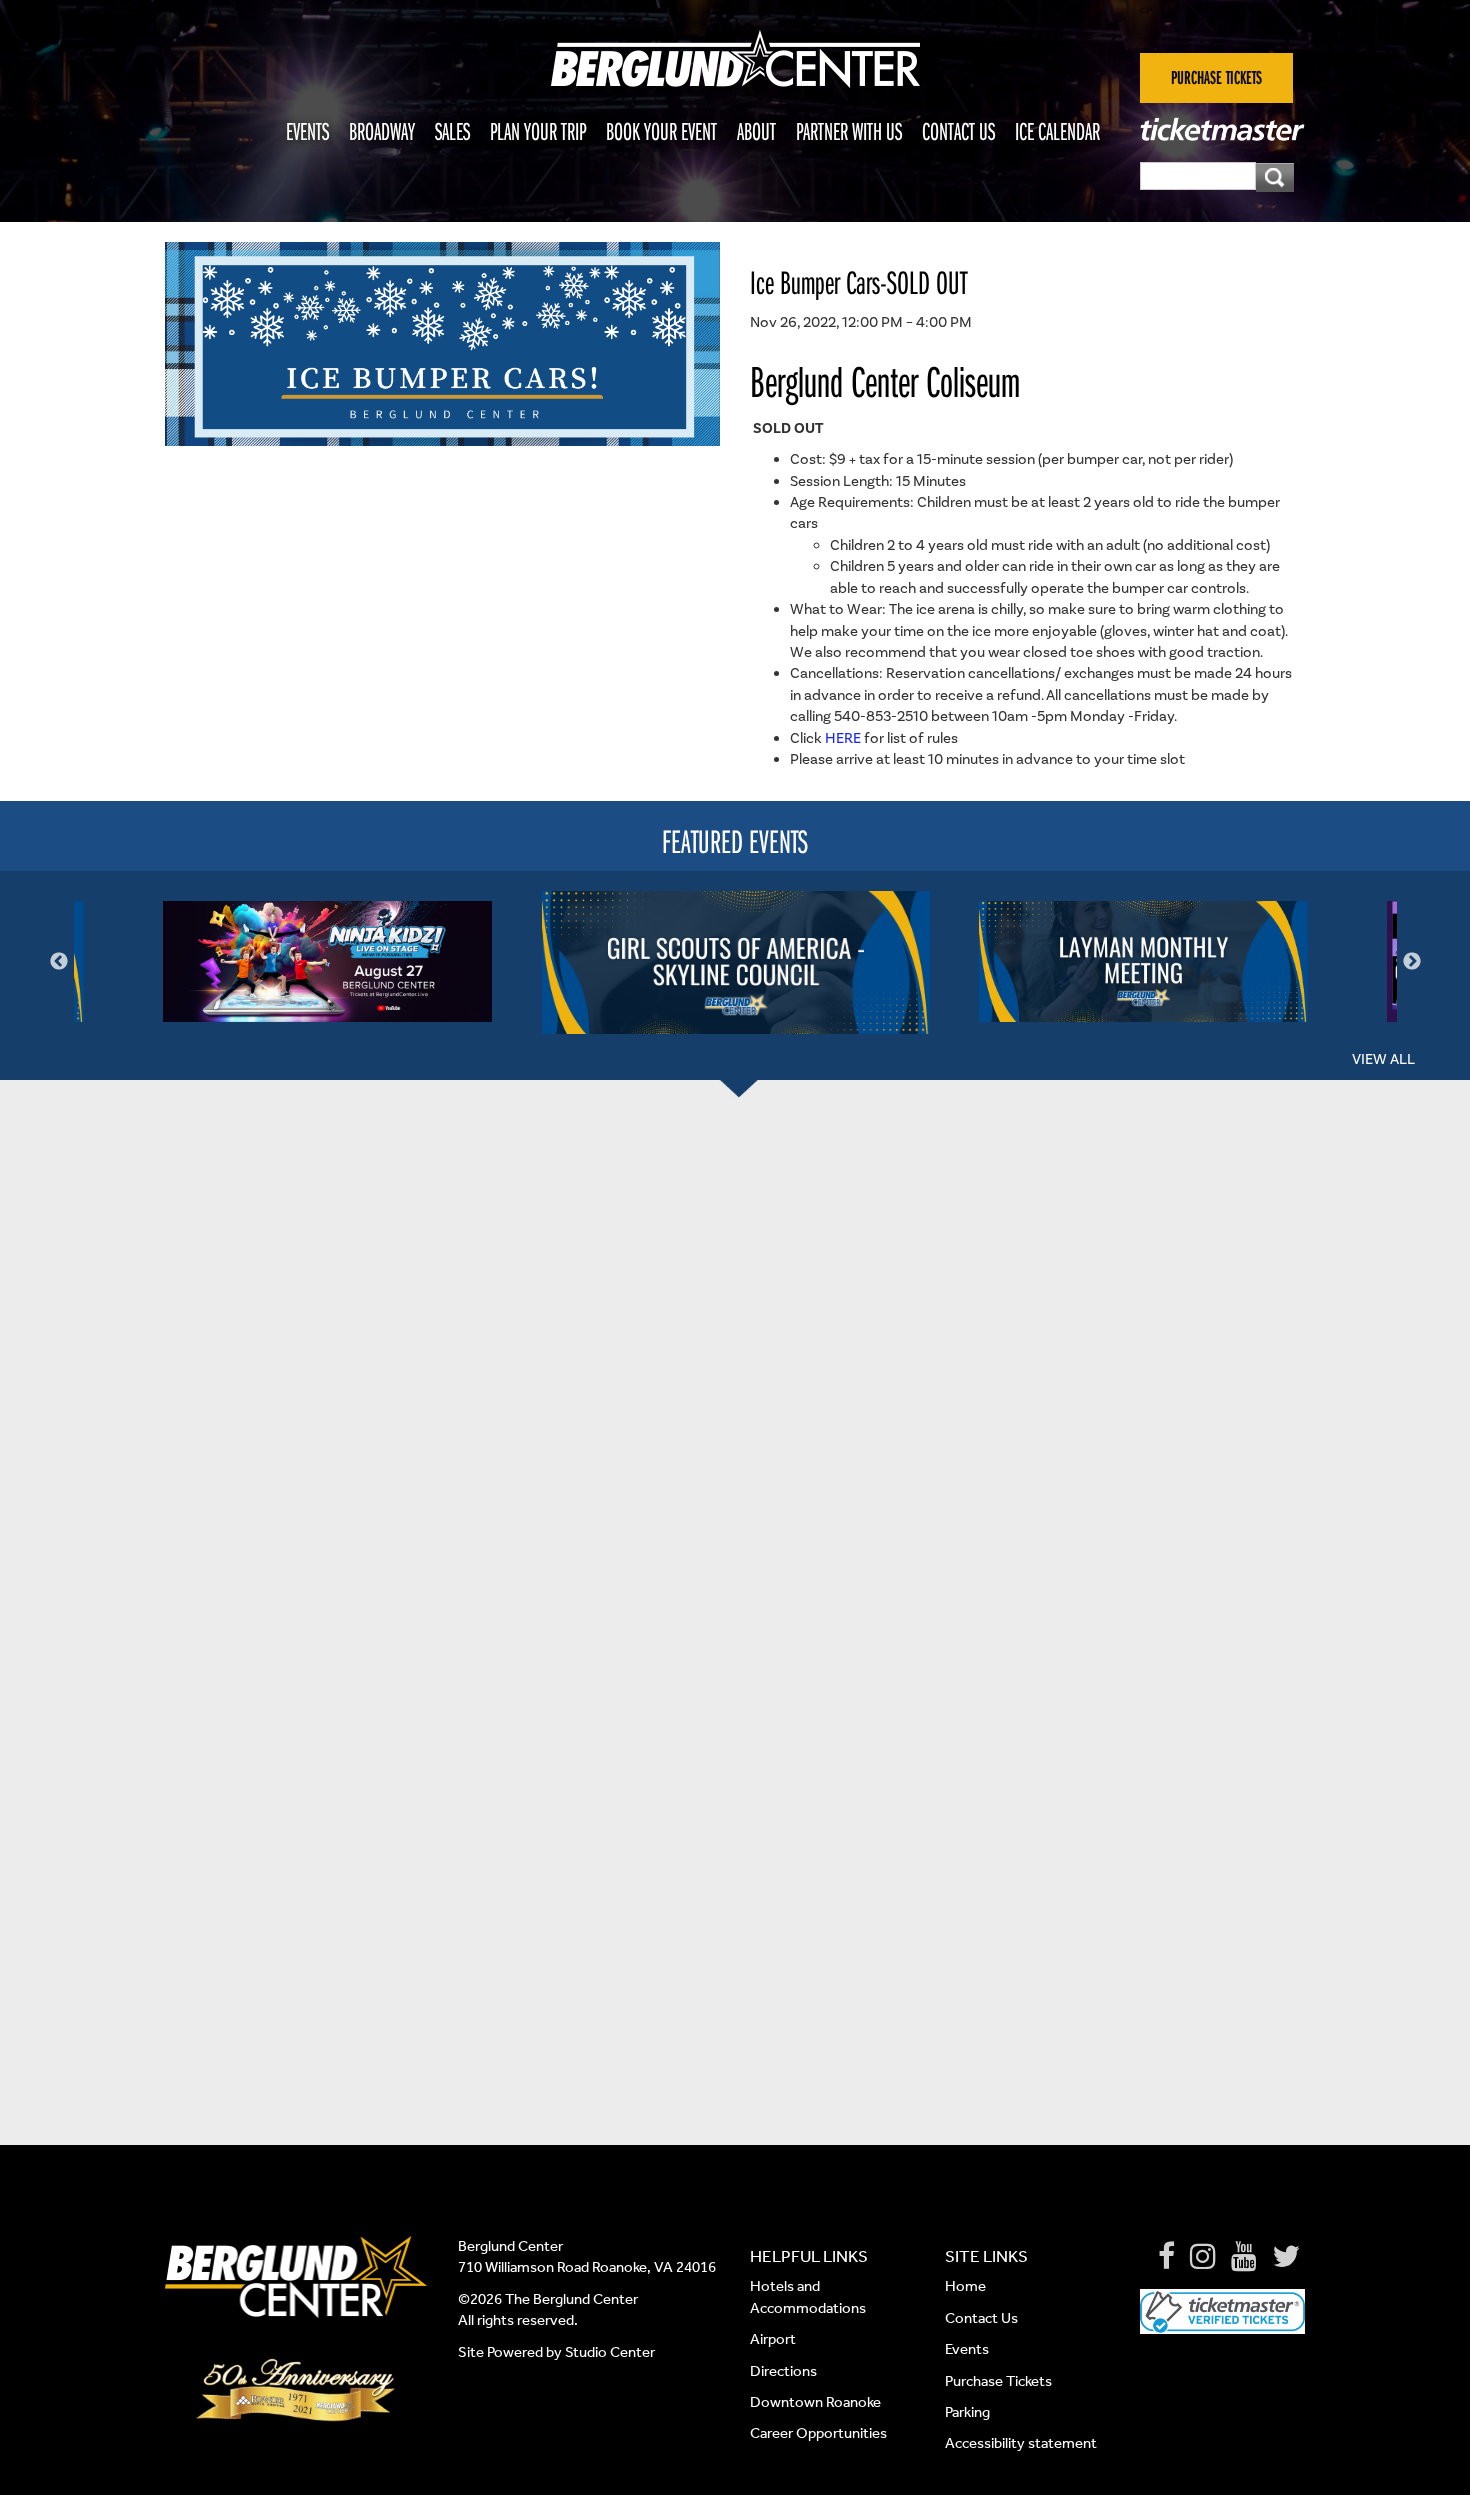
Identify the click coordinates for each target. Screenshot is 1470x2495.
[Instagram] (1203, 2257)
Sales (452, 131)
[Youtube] (1244, 2257)
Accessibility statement (1021, 2443)
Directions (785, 2371)
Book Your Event (661, 131)
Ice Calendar (1057, 131)
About (756, 131)
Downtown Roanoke (815, 2402)
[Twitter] (1286, 2257)
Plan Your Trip (538, 131)
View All (1383, 1059)
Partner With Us (849, 131)
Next (1412, 962)
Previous (59, 962)
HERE (844, 738)
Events (307, 131)
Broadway (382, 131)
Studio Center (610, 2352)
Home (965, 2286)
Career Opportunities (818, 2433)
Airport (773, 2339)
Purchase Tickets (998, 2381)
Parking (967, 2412)
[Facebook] (1166, 2257)
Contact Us (958, 131)
